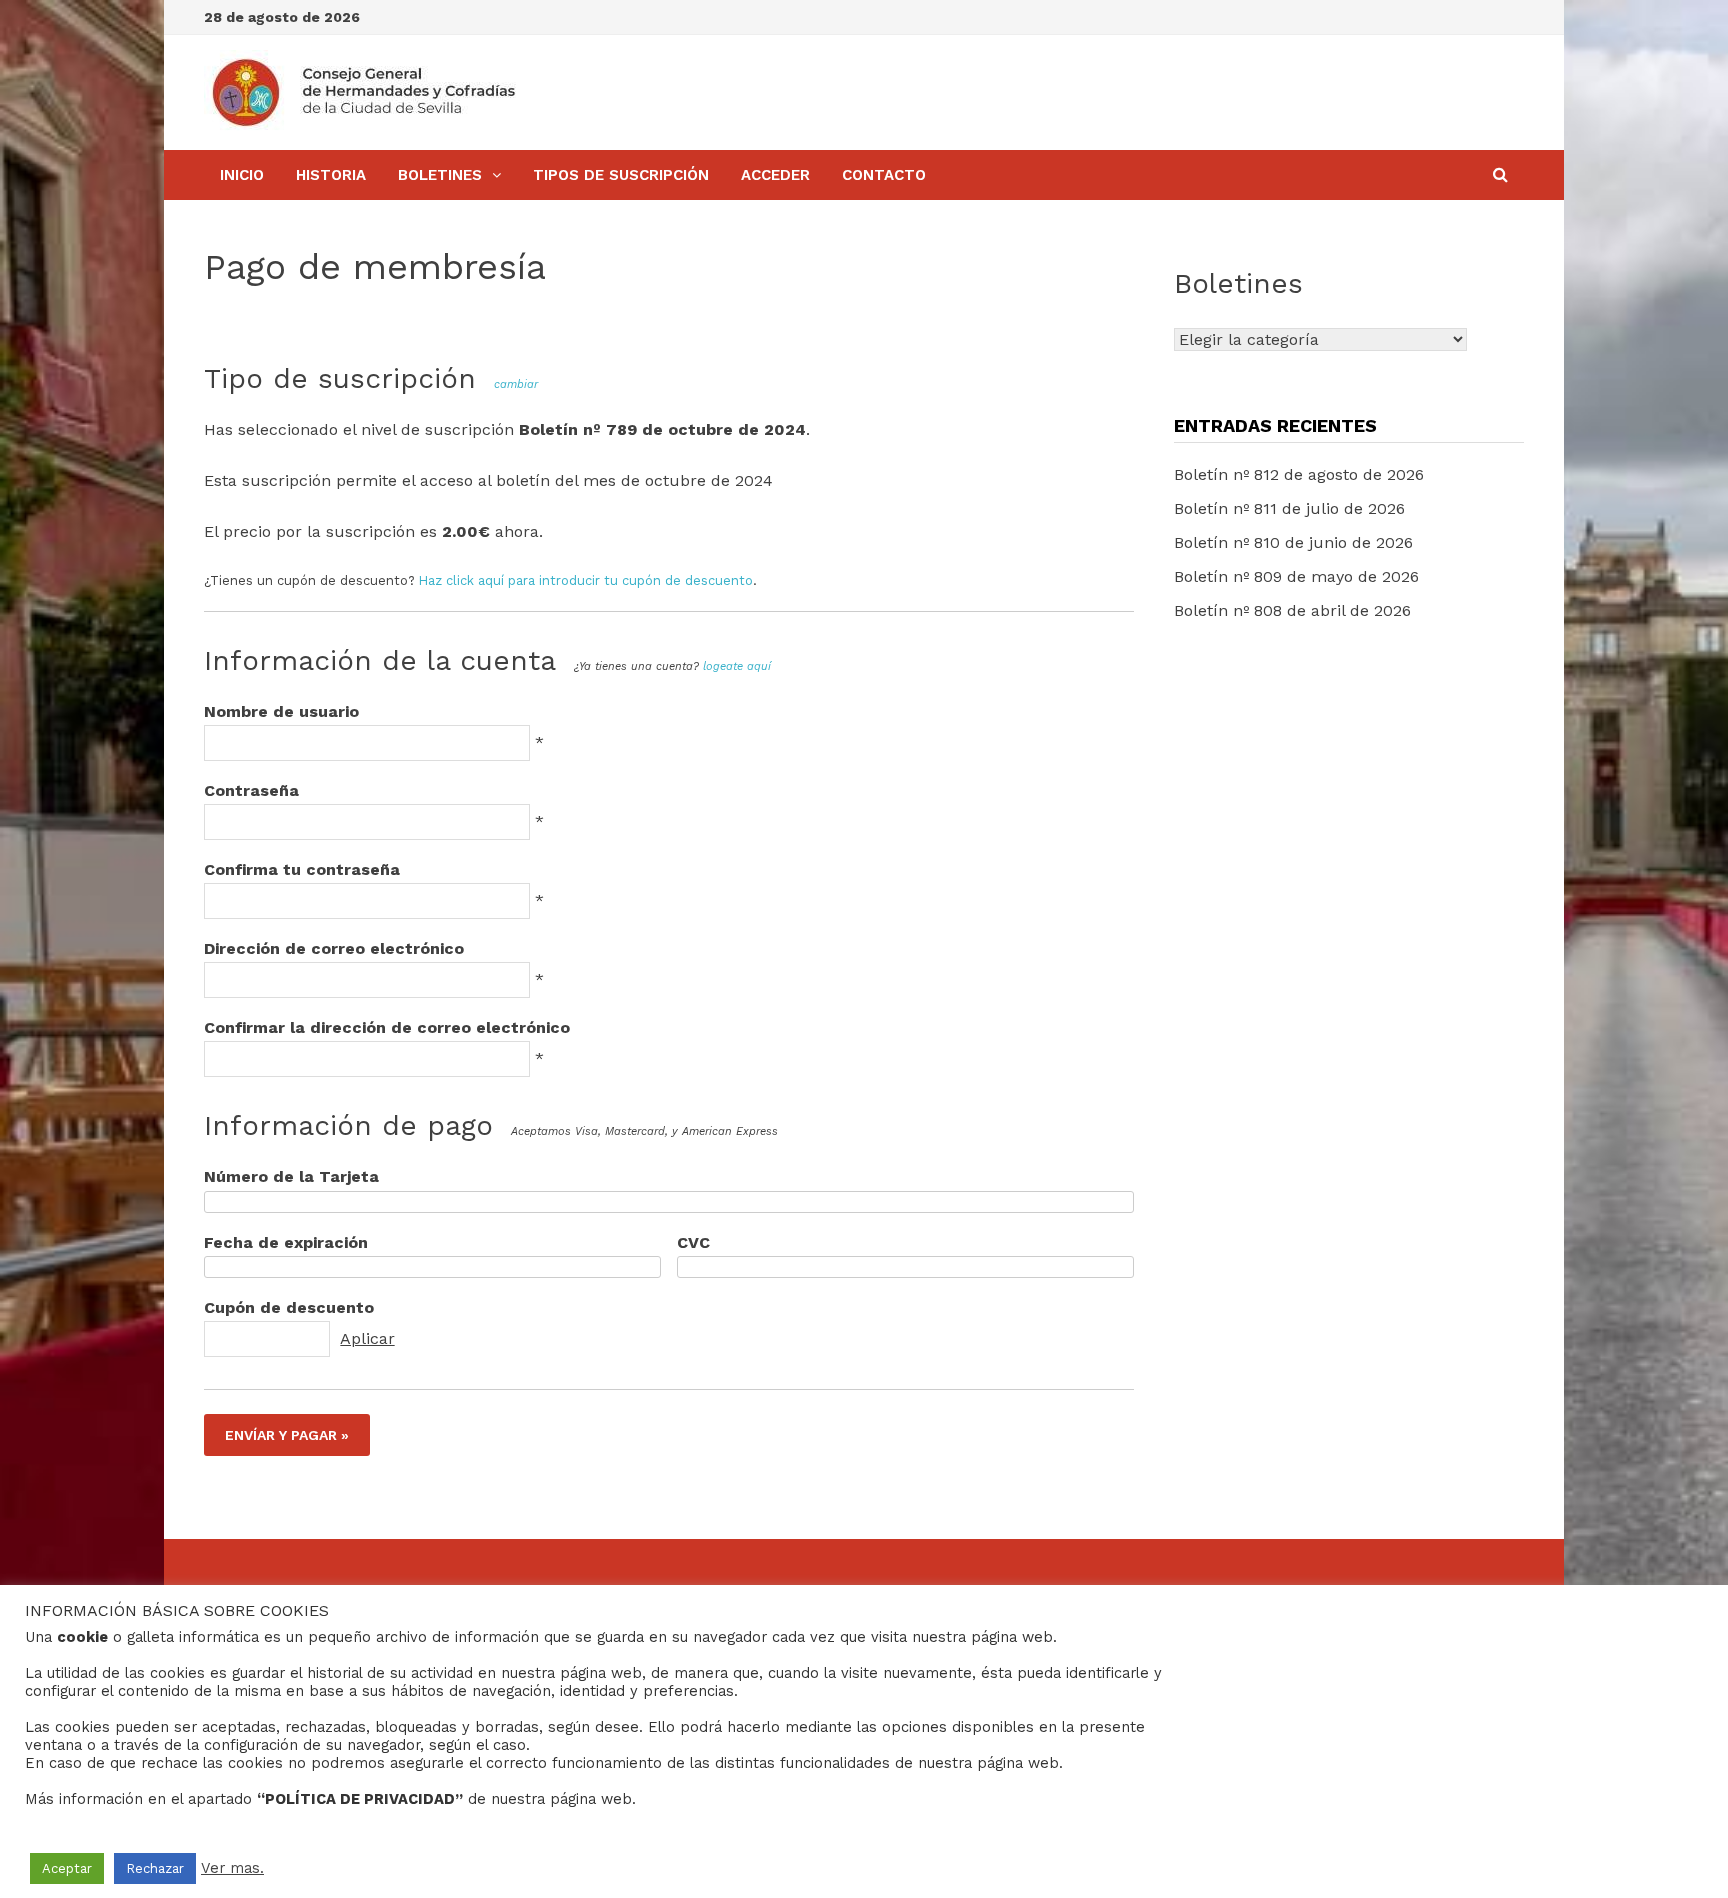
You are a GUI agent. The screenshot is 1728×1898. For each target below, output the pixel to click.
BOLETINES (440, 175)
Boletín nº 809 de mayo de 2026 (1296, 576)
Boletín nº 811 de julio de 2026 (1289, 508)
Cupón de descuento (289, 1307)
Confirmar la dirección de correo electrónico (387, 1027)
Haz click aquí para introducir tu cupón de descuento (586, 580)
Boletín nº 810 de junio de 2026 (1293, 542)
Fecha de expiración (286, 1242)
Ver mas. (232, 1868)
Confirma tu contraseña (302, 869)
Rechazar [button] (155, 1868)
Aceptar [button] (67, 1868)
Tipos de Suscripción (621, 175)
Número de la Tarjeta (291, 1176)
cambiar (516, 384)
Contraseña (251, 790)
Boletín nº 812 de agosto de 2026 (1299, 474)
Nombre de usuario (281, 711)
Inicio (242, 175)
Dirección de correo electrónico (334, 948)
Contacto (884, 175)
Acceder (775, 175)
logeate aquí (737, 666)
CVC (693, 1242)
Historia (331, 175)
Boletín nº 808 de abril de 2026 (1292, 610)
